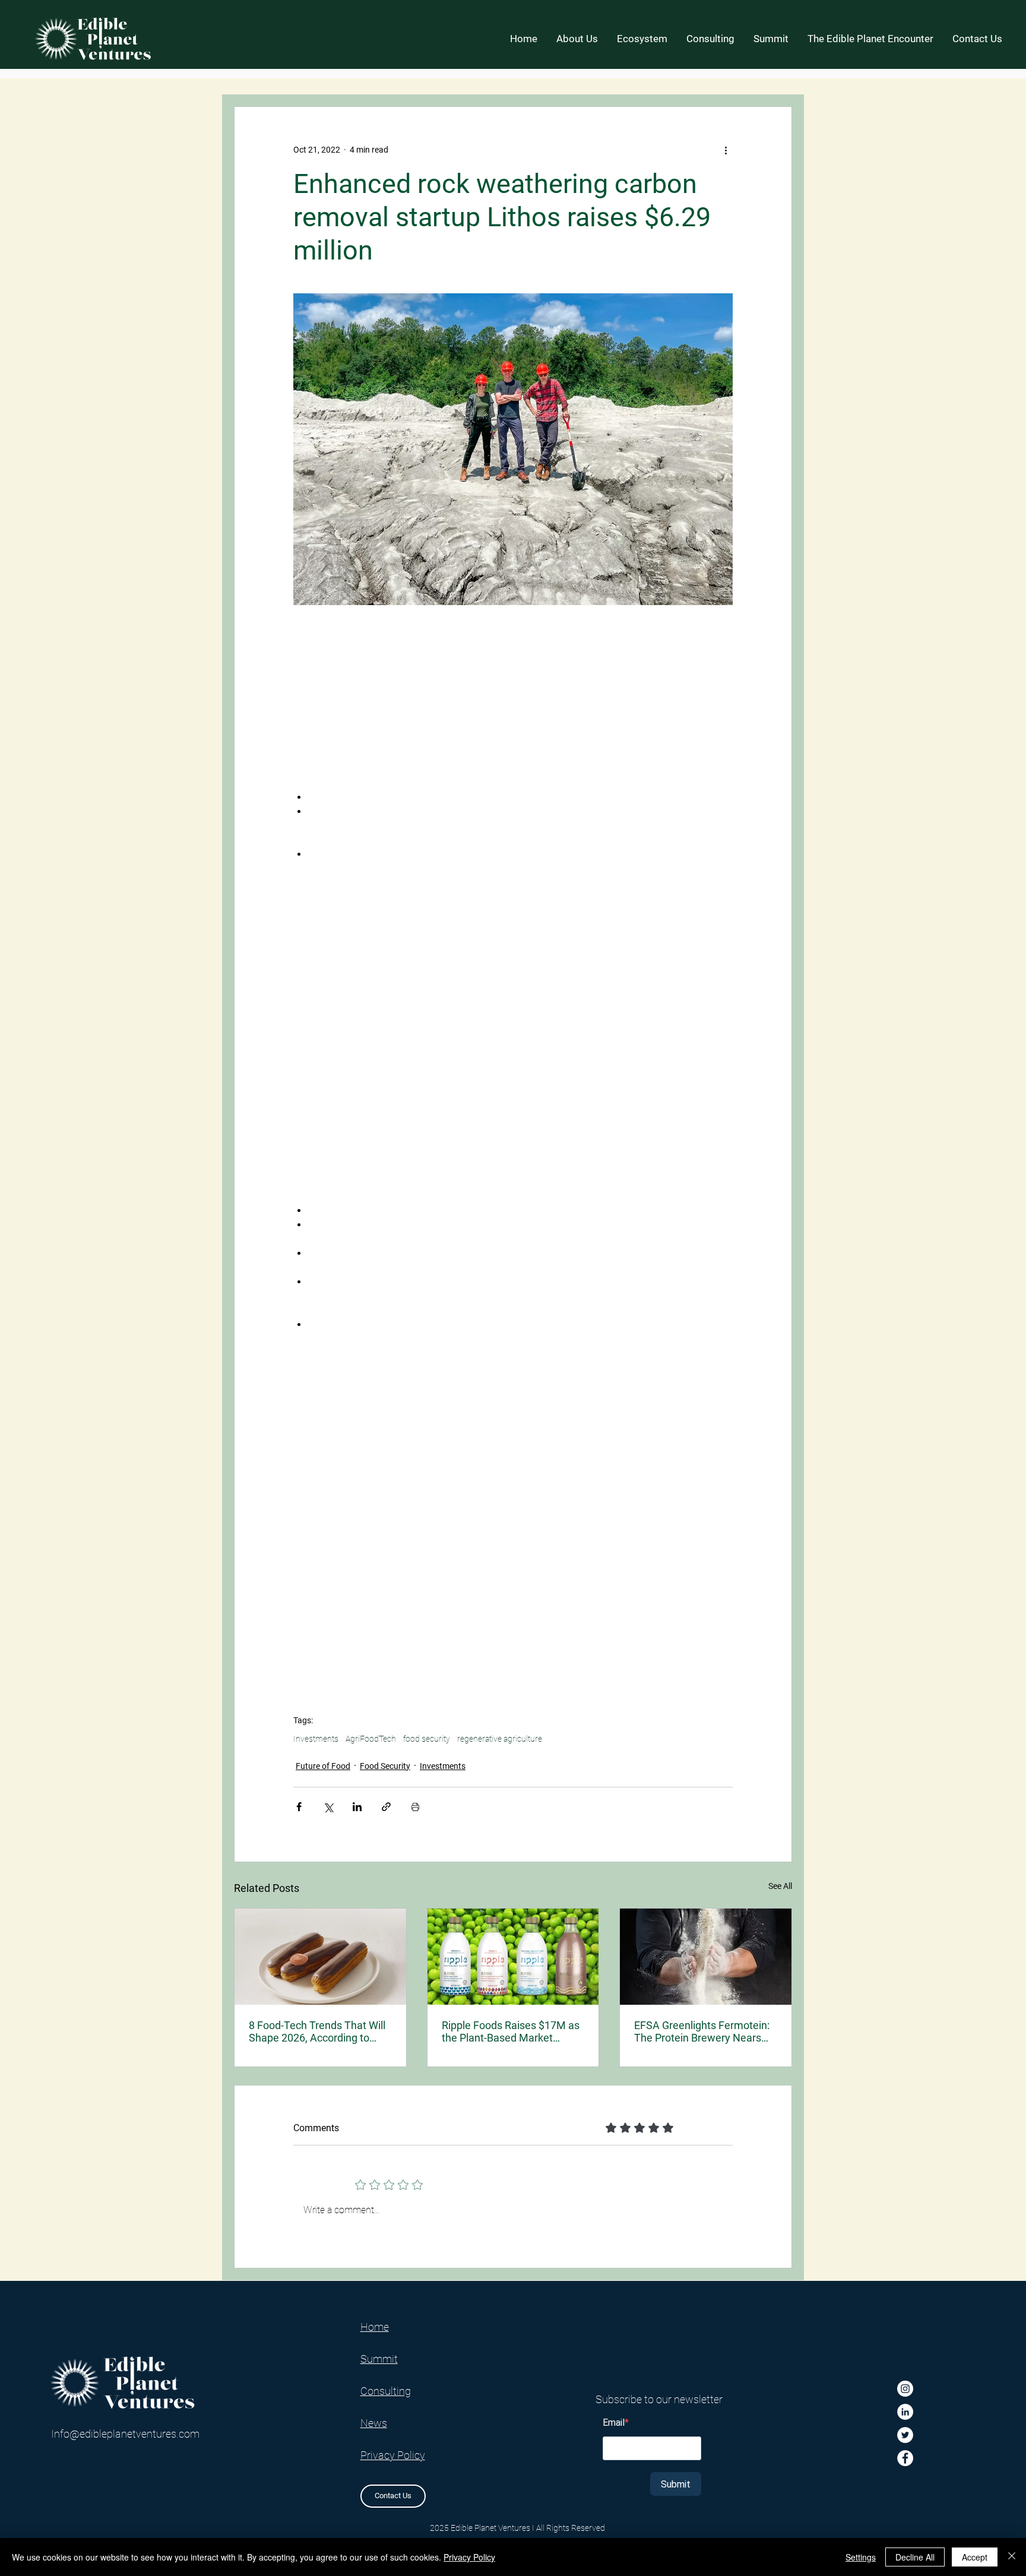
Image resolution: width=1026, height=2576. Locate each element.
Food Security (385, 1766)
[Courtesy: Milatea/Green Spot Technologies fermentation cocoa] (320, 1957)
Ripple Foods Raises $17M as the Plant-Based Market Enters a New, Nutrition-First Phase (511, 2031)
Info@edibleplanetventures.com (125, 2434)
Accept (975, 2557)
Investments (316, 1739)
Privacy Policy (469, 2557)
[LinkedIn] (905, 2412)
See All (780, 1886)
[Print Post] (415, 1807)
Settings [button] (861, 2557)
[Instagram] (905, 2389)
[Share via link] (386, 1807)
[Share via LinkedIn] (357, 1807)
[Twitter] (905, 2435)
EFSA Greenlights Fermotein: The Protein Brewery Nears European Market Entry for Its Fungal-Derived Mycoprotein (703, 2031)
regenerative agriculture (500, 1739)
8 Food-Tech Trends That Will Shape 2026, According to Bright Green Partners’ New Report (317, 2031)
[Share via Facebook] (299, 1807)
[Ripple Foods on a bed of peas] (513, 1957)
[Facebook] (905, 2458)
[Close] (1012, 2557)
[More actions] (726, 150)
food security (427, 1739)
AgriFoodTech (371, 1739)
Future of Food (323, 1766)
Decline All (915, 2557)
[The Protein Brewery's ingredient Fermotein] (706, 1957)
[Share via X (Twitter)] (328, 1807)
